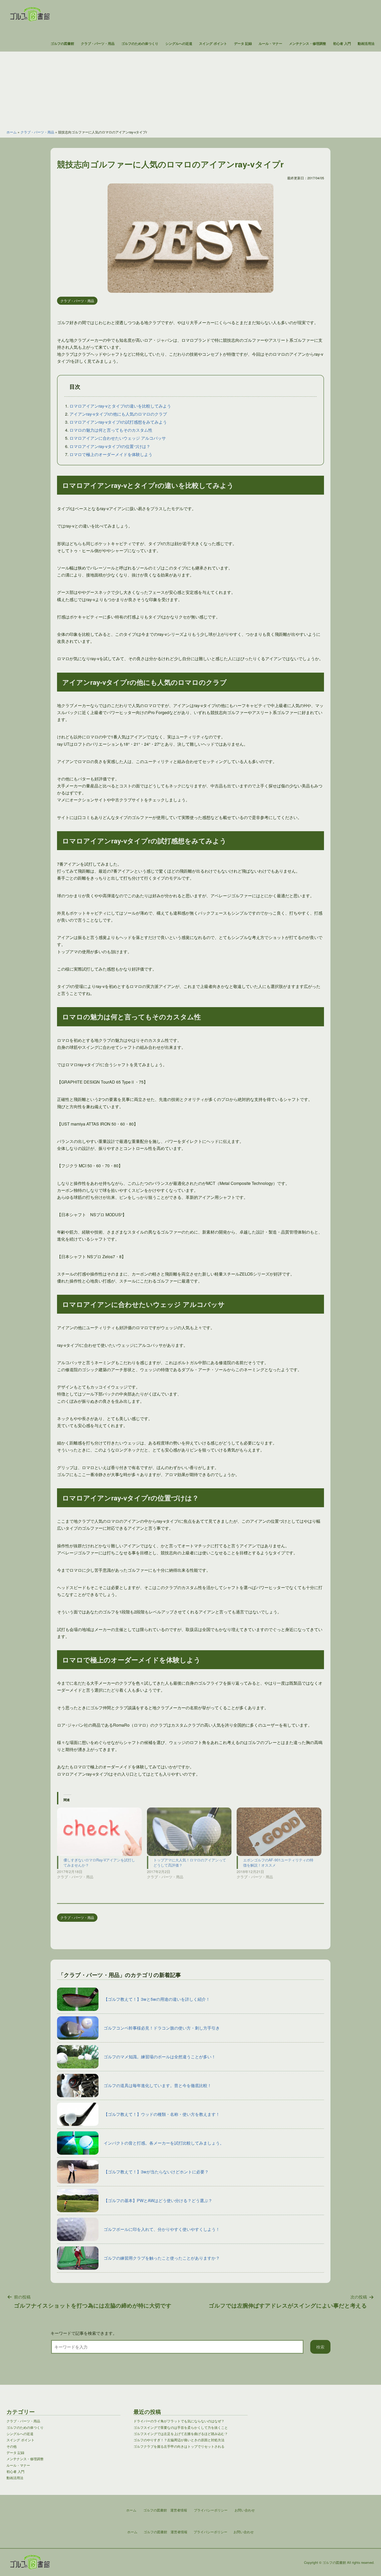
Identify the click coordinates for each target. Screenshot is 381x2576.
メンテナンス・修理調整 (308, 44)
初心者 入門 (342, 44)
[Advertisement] (190, 88)
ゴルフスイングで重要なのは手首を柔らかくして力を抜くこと (181, 2427)
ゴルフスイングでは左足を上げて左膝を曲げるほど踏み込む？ (181, 2434)
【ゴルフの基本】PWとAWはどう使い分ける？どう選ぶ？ (158, 2200)
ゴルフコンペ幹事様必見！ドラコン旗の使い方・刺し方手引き (162, 2028)
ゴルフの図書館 (62, 44)
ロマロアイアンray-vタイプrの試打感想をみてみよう (118, 422)
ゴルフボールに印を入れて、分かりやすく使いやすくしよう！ (162, 2229)
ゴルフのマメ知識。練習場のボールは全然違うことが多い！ (160, 2057)
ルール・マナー (270, 44)
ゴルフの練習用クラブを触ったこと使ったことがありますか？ (162, 2258)
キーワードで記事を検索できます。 (84, 2333)
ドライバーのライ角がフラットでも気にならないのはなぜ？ (179, 2421)
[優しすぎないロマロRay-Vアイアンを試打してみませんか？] (99, 1832)
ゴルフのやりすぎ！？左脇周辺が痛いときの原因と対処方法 (179, 2440)
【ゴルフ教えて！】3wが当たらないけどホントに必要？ (156, 2172)
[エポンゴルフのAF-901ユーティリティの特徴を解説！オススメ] (279, 1832)
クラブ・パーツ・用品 (98, 44)
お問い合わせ (244, 2532)
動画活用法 (366, 44)
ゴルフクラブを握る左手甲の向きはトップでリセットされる (179, 2446)
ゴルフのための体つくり (140, 44)
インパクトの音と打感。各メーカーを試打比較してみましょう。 (164, 2143)
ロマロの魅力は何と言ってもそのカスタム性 (111, 430)
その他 (12, 2446)
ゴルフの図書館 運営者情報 (165, 2532)
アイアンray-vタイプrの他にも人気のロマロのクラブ (118, 414)
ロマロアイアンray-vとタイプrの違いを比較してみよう (120, 406)
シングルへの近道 (179, 44)
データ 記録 (243, 44)
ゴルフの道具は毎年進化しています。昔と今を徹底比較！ (158, 2085)
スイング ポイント (213, 44)
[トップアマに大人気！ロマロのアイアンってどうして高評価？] (189, 1832)
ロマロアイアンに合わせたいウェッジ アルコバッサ (118, 438)
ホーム (12, 132)
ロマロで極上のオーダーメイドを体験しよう (111, 454)
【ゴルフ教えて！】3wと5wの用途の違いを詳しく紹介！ (157, 1999)
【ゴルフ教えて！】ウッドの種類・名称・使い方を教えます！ (162, 2114)
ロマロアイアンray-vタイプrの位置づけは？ (110, 446)
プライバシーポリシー (210, 2532)
